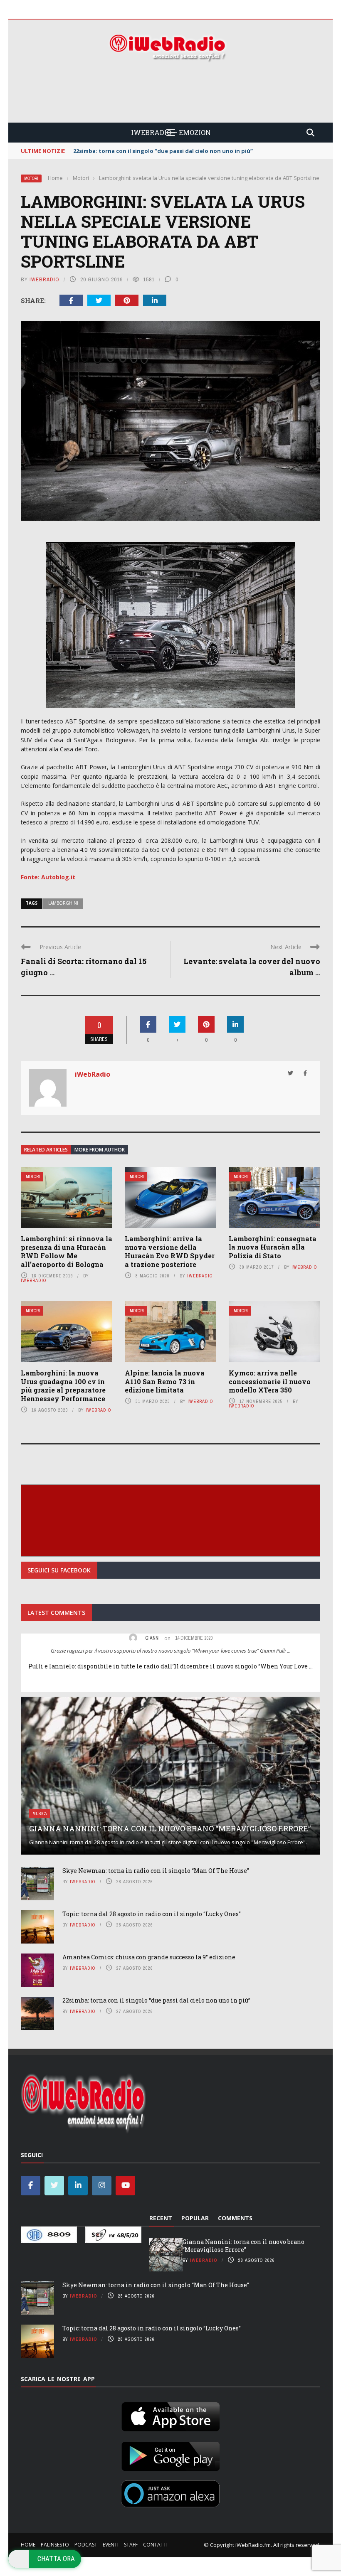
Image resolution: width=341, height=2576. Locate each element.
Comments (235, 2218)
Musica (40, 1814)
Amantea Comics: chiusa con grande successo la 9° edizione (149, 1957)
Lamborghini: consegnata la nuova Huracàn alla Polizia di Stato (273, 1247)
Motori (31, 178)
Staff (131, 2545)
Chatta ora (56, 2559)
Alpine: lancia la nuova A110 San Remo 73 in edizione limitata (165, 1381)
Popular (195, 2218)
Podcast (86, 2545)
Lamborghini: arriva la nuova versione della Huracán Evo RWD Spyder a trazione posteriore (170, 1251)
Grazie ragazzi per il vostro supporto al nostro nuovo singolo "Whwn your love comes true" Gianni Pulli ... (171, 1651)
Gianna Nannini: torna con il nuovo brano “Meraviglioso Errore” (170, 1828)
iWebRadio (44, 279)
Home (28, 2545)
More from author (100, 1150)
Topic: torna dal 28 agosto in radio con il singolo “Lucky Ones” (152, 1914)
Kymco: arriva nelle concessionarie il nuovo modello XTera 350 (270, 1381)
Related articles (46, 1150)
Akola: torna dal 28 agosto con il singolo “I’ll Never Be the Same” (162, 151)
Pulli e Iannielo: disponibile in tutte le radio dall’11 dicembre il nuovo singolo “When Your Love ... (170, 1666)
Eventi (111, 2545)
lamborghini (63, 903)
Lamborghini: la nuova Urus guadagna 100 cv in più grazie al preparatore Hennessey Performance (63, 1386)
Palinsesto (55, 2545)
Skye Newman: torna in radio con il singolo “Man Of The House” (156, 1871)
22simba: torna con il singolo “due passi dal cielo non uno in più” (156, 2000)
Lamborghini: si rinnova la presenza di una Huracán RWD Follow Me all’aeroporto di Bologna (67, 1251)
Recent (161, 2218)
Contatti (155, 2545)
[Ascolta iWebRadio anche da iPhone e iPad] (170, 2415)
